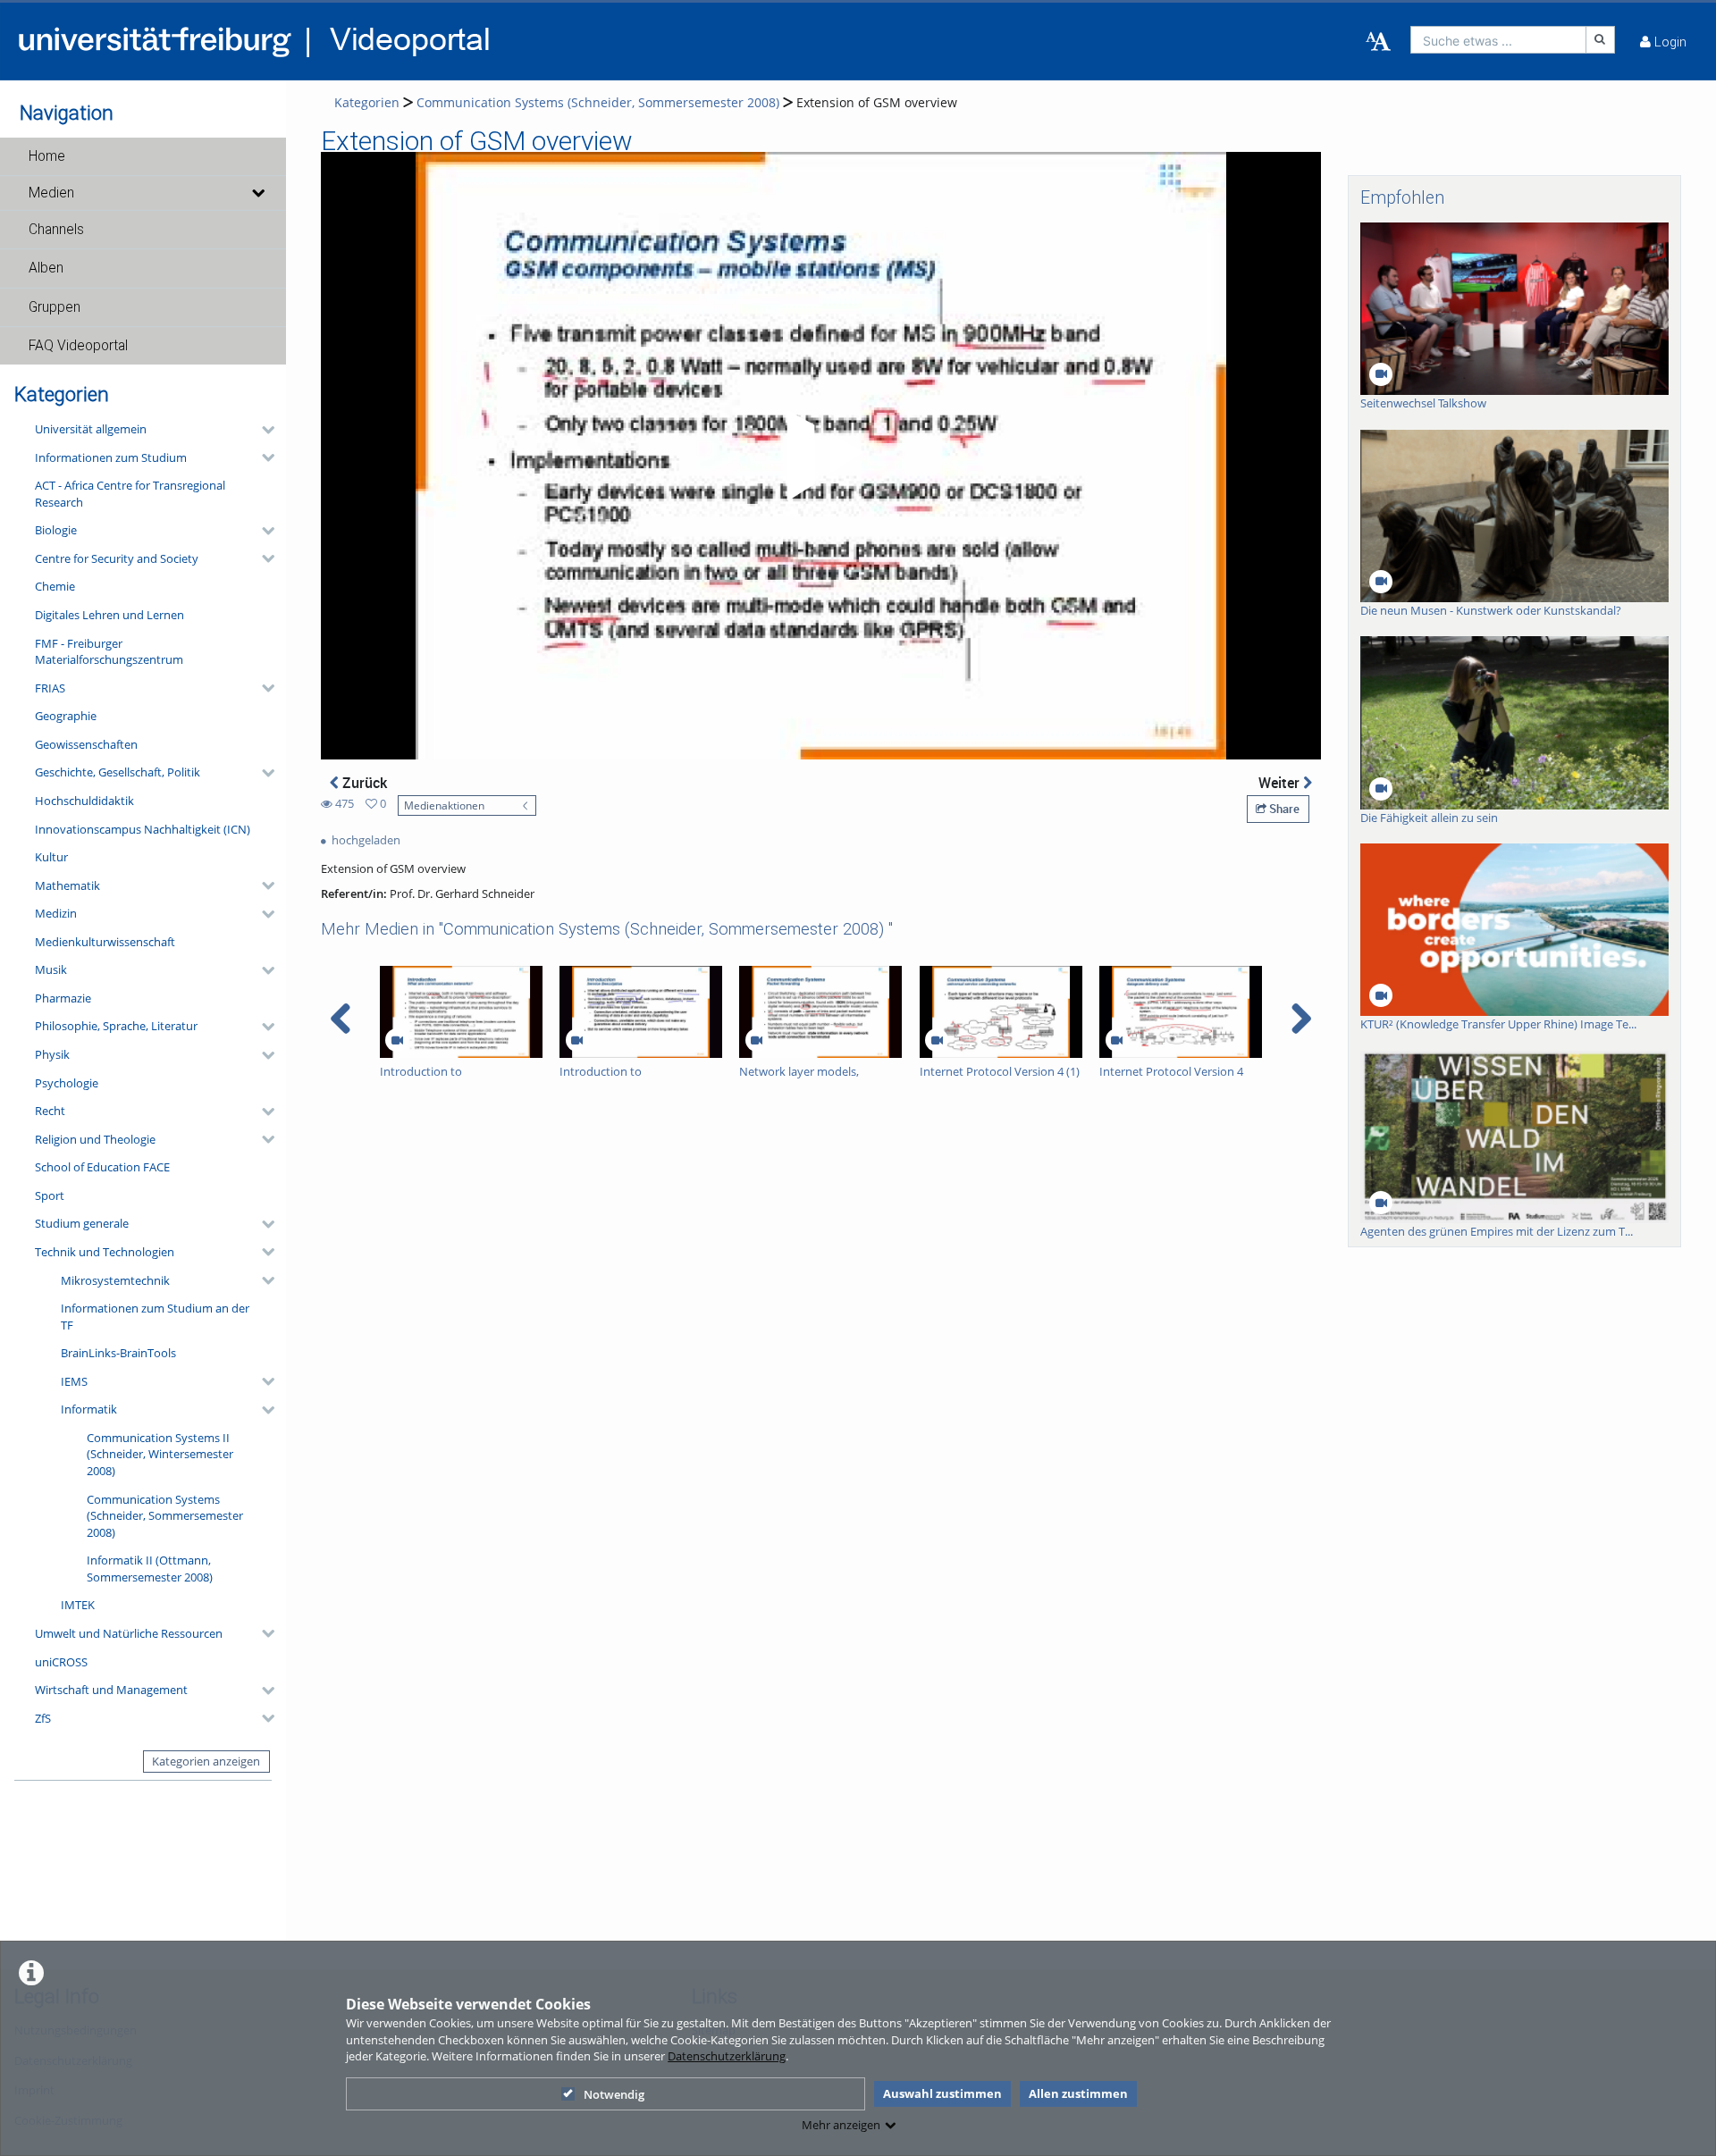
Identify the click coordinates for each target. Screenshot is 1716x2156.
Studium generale (82, 1223)
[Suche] (1601, 40)
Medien (51, 193)
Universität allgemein (91, 429)
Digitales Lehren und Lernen (109, 615)
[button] (143, 156)
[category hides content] (263, 430)
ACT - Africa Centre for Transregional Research (130, 494)
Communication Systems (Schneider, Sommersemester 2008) (165, 1516)
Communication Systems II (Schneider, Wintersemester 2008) (160, 1454)
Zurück (363, 783)
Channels (56, 230)
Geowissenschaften (86, 744)
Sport (50, 1195)
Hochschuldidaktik (84, 801)
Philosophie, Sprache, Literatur (116, 1026)
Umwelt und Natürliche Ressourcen (129, 1633)
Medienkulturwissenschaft (105, 942)
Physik (52, 1054)
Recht (50, 1111)
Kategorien (367, 102)
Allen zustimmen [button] (1078, 2093)
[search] (1498, 40)
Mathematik (67, 885)
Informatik (89, 1409)
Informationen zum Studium (111, 457)
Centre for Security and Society (117, 558)
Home (47, 156)
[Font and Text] (1378, 42)
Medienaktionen (444, 805)
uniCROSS (61, 1662)
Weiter (1281, 783)
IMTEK (78, 1605)
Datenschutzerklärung (727, 2056)
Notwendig (614, 2094)
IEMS (74, 1381)
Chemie (55, 586)
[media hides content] (257, 193)
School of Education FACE (102, 1167)
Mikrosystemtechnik (115, 1280)
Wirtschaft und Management (111, 1690)
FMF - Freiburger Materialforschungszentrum (109, 652)
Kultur (51, 857)
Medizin (56, 913)
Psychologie (67, 1083)
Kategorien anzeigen (206, 1761)
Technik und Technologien (105, 1252)
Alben (46, 268)
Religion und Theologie (95, 1139)
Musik (51, 969)
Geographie (66, 716)
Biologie (56, 530)
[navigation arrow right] (1301, 1019)
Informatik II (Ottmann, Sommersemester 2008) (150, 1569)
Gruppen (55, 307)
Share (1283, 809)
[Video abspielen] (821, 456)
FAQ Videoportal (78, 346)
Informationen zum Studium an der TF (155, 1317)
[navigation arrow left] (341, 1019)
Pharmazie (63, 998)
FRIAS (50, 688)
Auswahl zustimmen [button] (942, 2093)
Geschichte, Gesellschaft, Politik (118, 772)
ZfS (43, 1718)
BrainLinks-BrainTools (118, 1353)
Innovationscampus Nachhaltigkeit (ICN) (143, 829)
